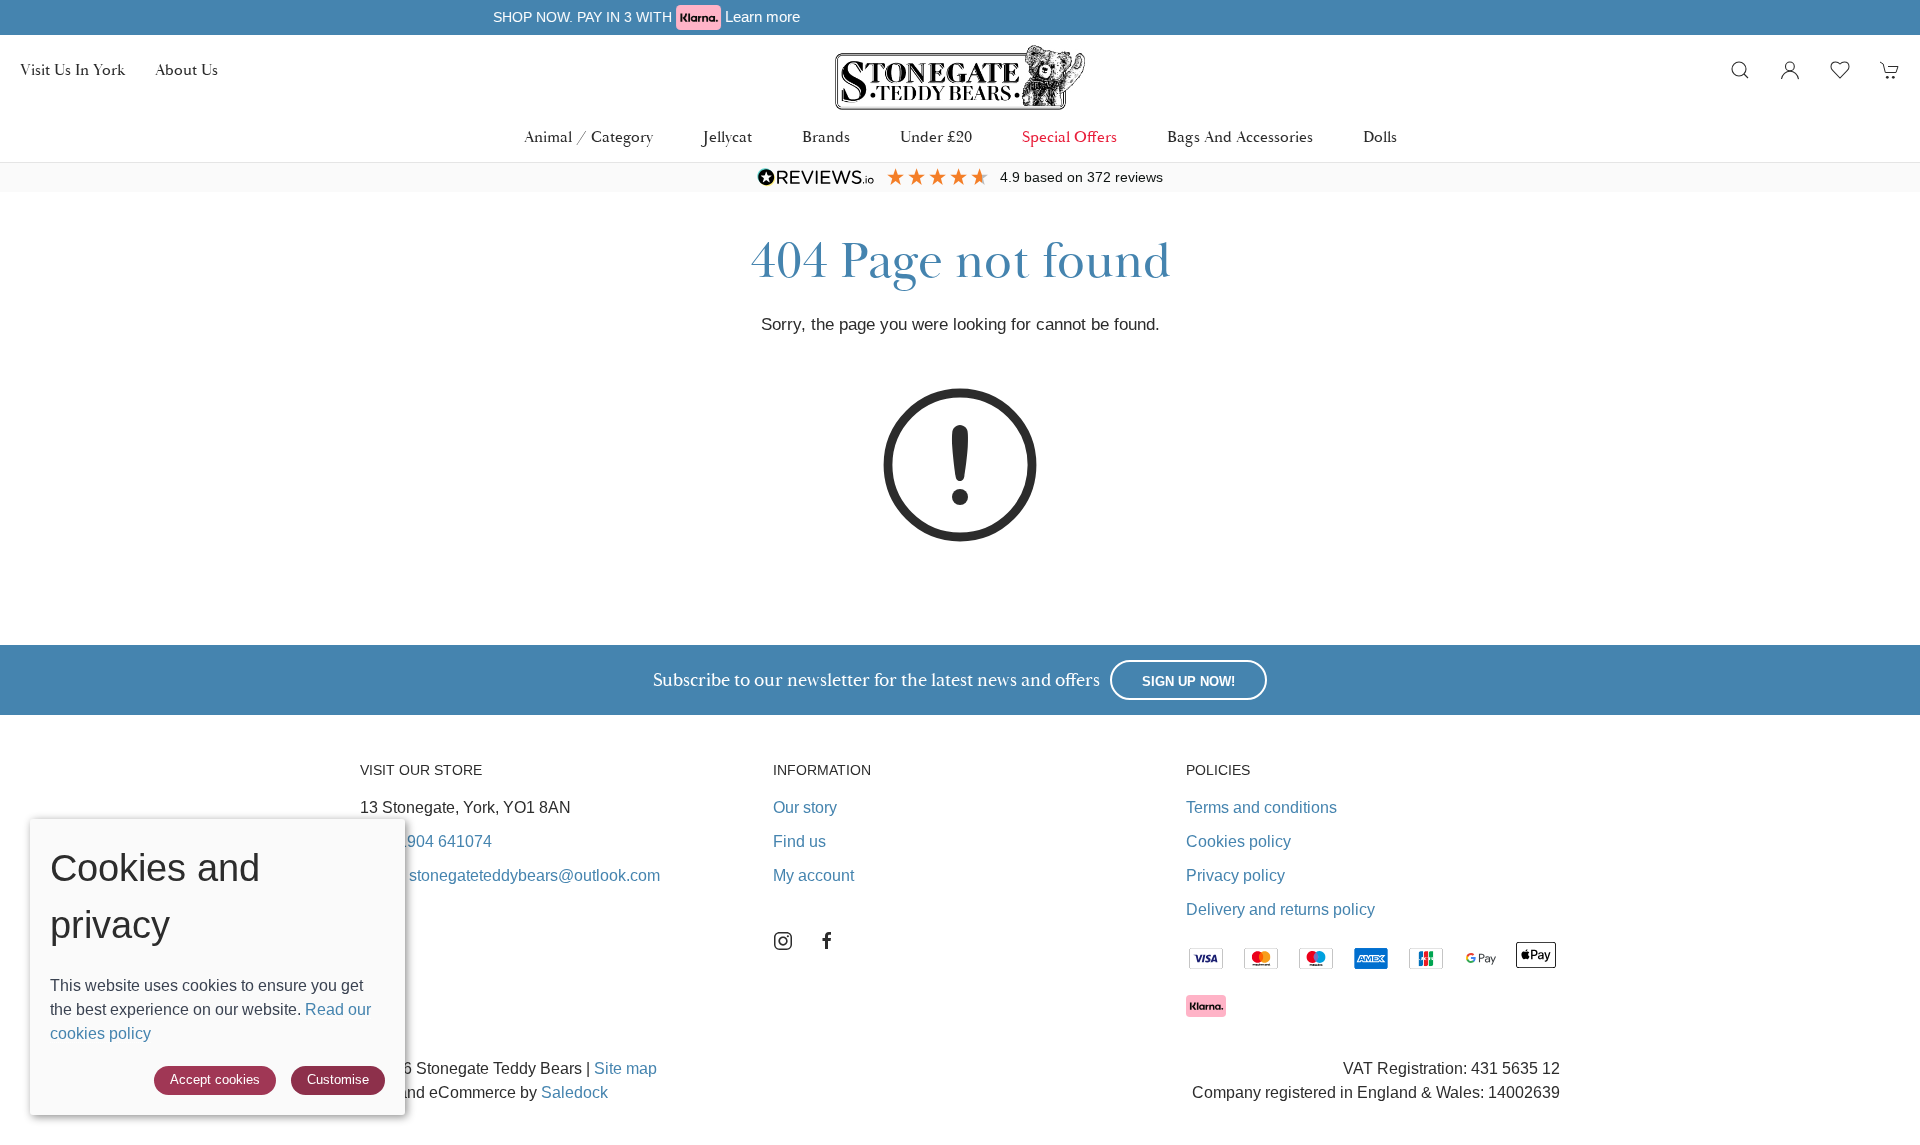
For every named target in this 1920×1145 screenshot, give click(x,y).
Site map (625, 1068)
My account (813, 875)
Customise (338, 1079)
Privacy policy (1235, 875)
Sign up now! (1188, 681)
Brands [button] (826, 137)
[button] (1740, 70)
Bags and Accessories (1240, 137)
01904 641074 (440, 841)
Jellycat (727, 137)
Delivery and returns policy (1280, 909)
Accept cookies (215, 1079)
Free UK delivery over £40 (1219, 16)
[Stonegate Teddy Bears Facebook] (827, 941)
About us (186, 70)
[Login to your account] (1790, 70)
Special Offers (1069, 137)
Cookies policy (1238, 841)
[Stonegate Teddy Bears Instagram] (783, 941)
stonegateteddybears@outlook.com (534, 875)
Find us (799, 841)
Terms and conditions (1261, 807)
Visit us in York (72, 70)
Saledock (574, 1092)
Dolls (1380, 137)
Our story (805, 807)
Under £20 (936, 137)
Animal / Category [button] (588, 137)
